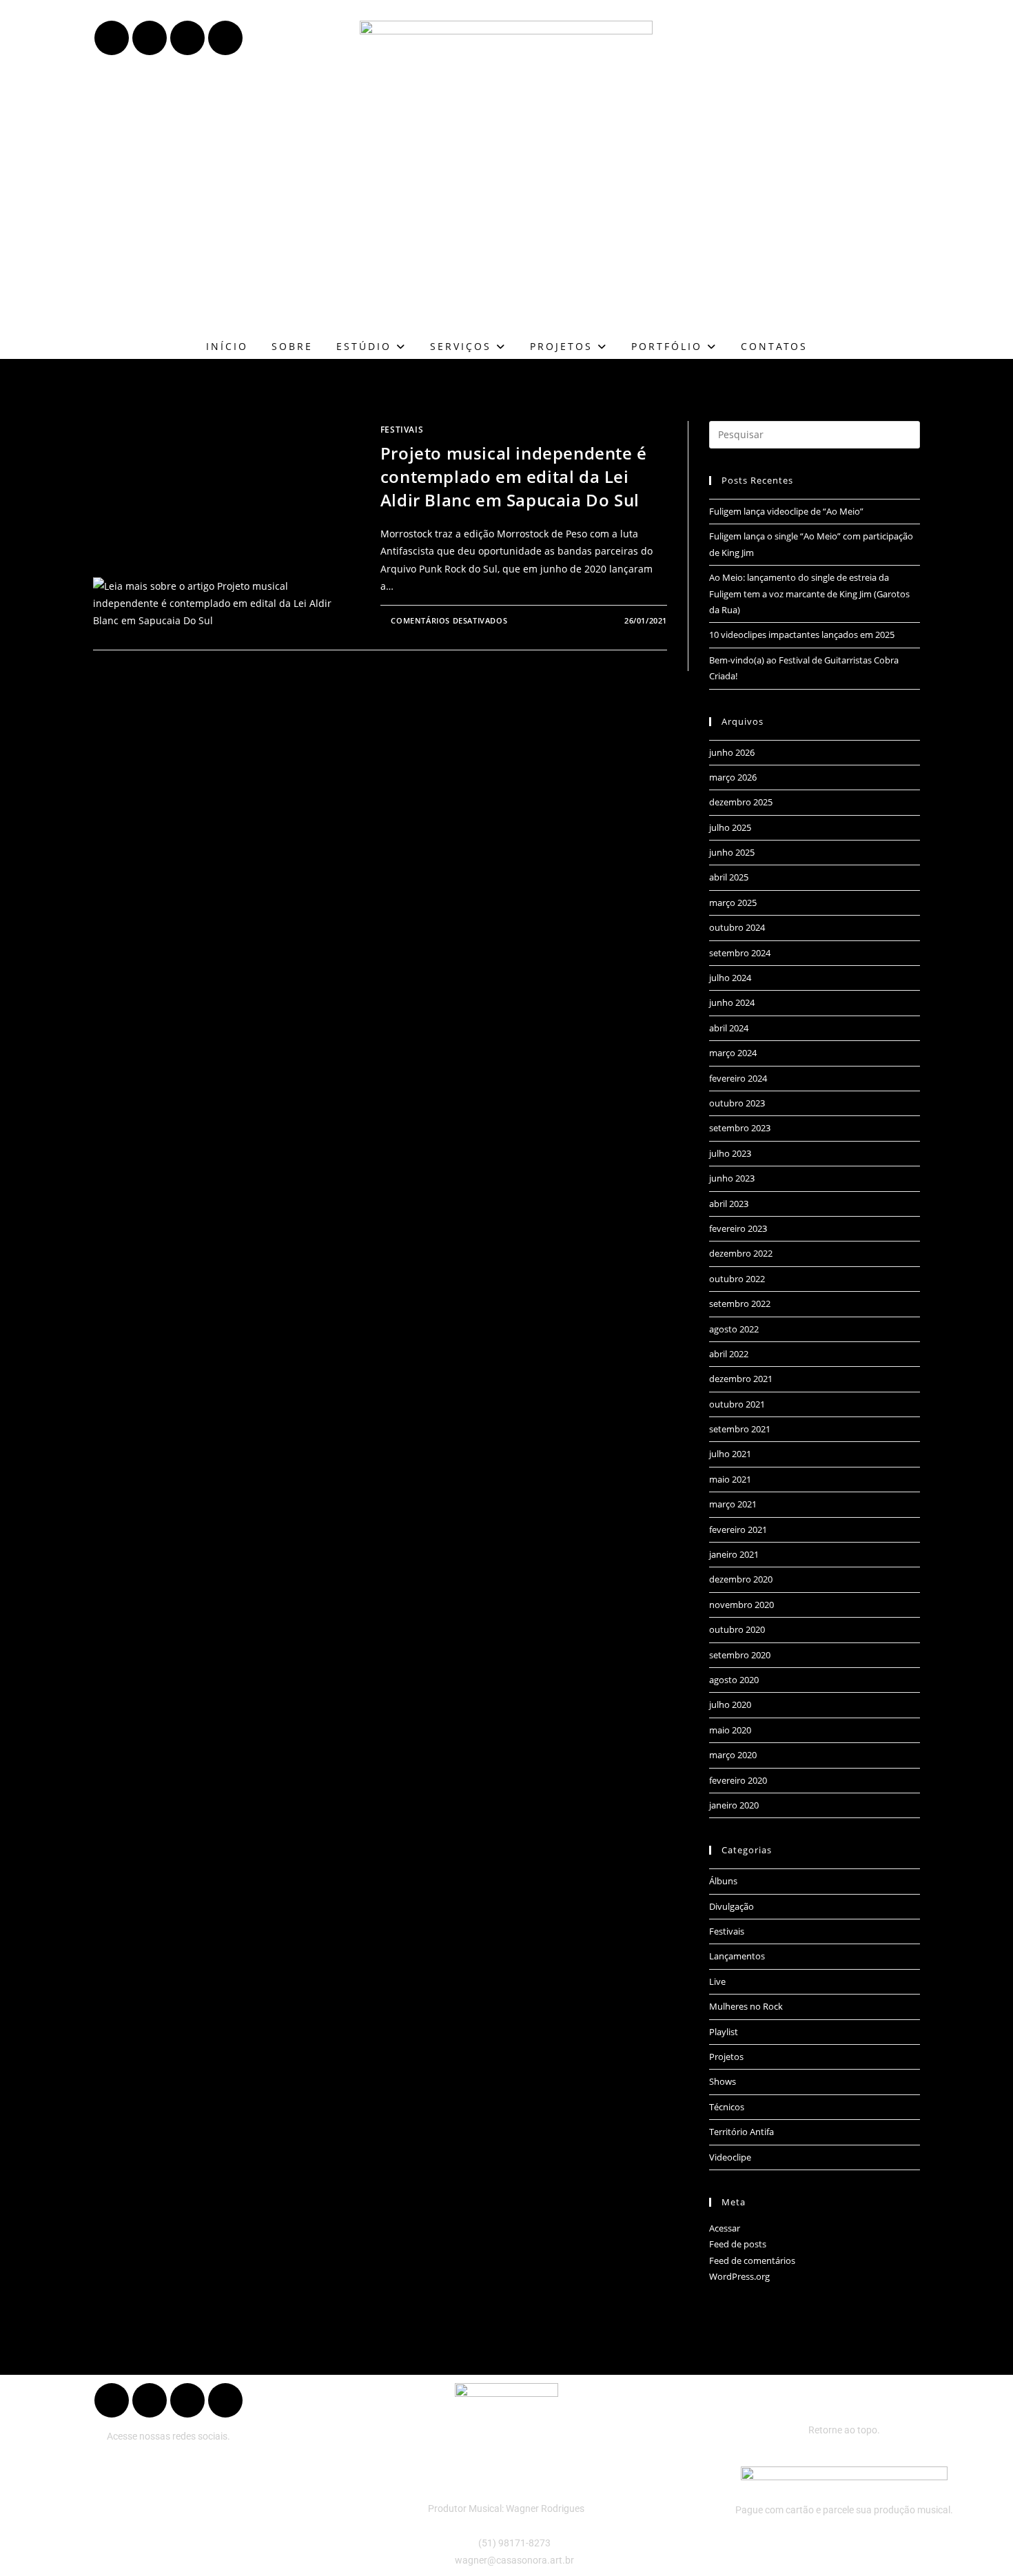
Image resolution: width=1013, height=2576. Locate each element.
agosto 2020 (734, 1680)
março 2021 (733, 1504)
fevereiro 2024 (738, 1078)
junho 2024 (732, 1002)
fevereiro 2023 (738, 1228)
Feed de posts (738, 2244)
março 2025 (733, 903)
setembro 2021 (740, 1429)
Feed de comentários (752, 2260)
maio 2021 (730, 1479)
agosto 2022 (734, 1329)
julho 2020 (730, 1704)
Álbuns (723, 1881)
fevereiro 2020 (738, 1780)
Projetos (726, 2057)
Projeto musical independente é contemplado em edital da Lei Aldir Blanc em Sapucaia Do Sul (514, 476)
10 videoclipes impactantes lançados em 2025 (802, 635)
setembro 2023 (740, 1128)
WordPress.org (739, 2276)
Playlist (724, 2032)
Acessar (725, 2228)
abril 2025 (729, 877)
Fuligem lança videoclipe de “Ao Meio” (786, 511)
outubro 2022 (737, 1279)
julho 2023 (730, 1153)
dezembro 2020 (741, 1579)
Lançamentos (737, 1956)
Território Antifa (741, 2132)
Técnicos (727, 2107)
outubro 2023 (737, 1103)
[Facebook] (112, 38)
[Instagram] (225, 38)
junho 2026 (732, 752)
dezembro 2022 (741, 1253)
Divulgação (731, 1906)
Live (717, 1981)
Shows (723, 2081)
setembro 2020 (740, 1655)
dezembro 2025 (741, 802)
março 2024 (733, 1053)
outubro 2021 (737, 1404)
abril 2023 (729, 1204)
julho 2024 (730, 978)
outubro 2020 (737, 1629)
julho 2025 (730, 827)
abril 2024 (729, 1028)
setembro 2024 (740, 953)
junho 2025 (732, 852)
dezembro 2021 (741, 1379)
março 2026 (733, 777)
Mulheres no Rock (746, 2006)
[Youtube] (150, 38)
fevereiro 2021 (738, 1529)
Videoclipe (730, 2157)
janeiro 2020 (734, 1805)
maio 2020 (730, 1730)
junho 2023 (732, 1178)
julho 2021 (730, 1454)
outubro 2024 (737, 927)
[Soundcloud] (187, 38)
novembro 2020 (741, 1605)
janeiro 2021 (734, 1554)
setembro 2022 (740, 1304)
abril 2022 (729, 1354)
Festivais (402, 430)
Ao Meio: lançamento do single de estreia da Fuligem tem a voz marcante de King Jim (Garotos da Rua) (809, 594)
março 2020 (733, 1755)
